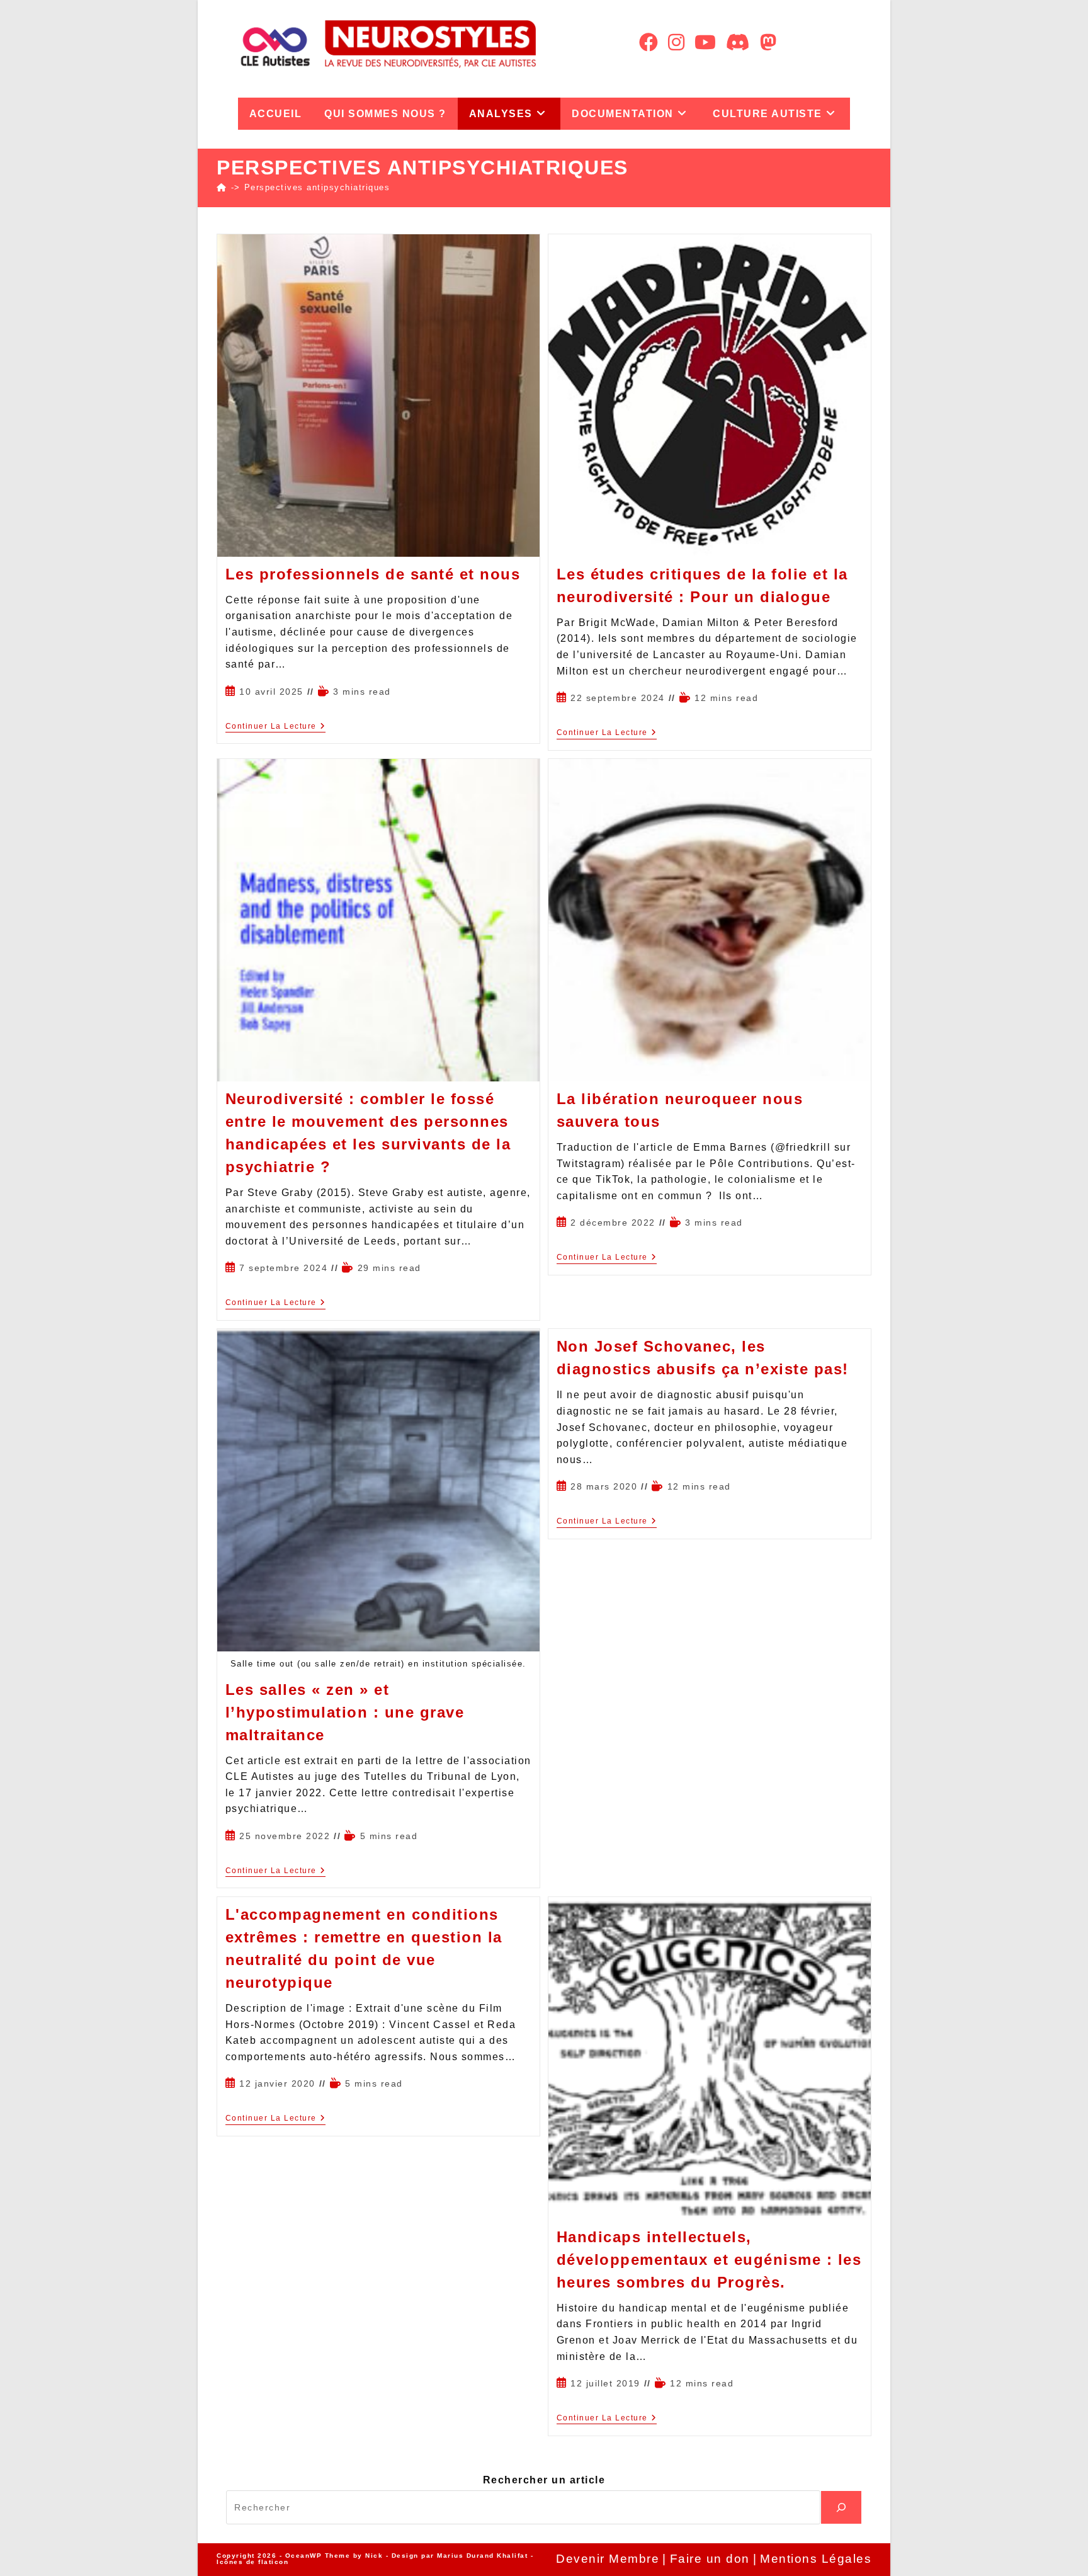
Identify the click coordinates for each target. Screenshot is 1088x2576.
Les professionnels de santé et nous (373, 574)
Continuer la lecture (276, 726)
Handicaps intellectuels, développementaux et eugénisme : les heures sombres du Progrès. (709, 2260)
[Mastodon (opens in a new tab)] (768, 43)
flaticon (273, 2562)
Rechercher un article (544, 2480)
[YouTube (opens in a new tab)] (705, 43)
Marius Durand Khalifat (484, 2556)
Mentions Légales (816, 2559)
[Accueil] (222, 187)
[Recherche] (841, 2507)
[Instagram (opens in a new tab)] (676, 43)
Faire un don (710, 2559)
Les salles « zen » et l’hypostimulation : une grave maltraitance (345, 1712)
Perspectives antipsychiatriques (317, 187)
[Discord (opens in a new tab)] (738, 43)
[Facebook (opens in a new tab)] (649, 43)
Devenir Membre (608, 2559)
